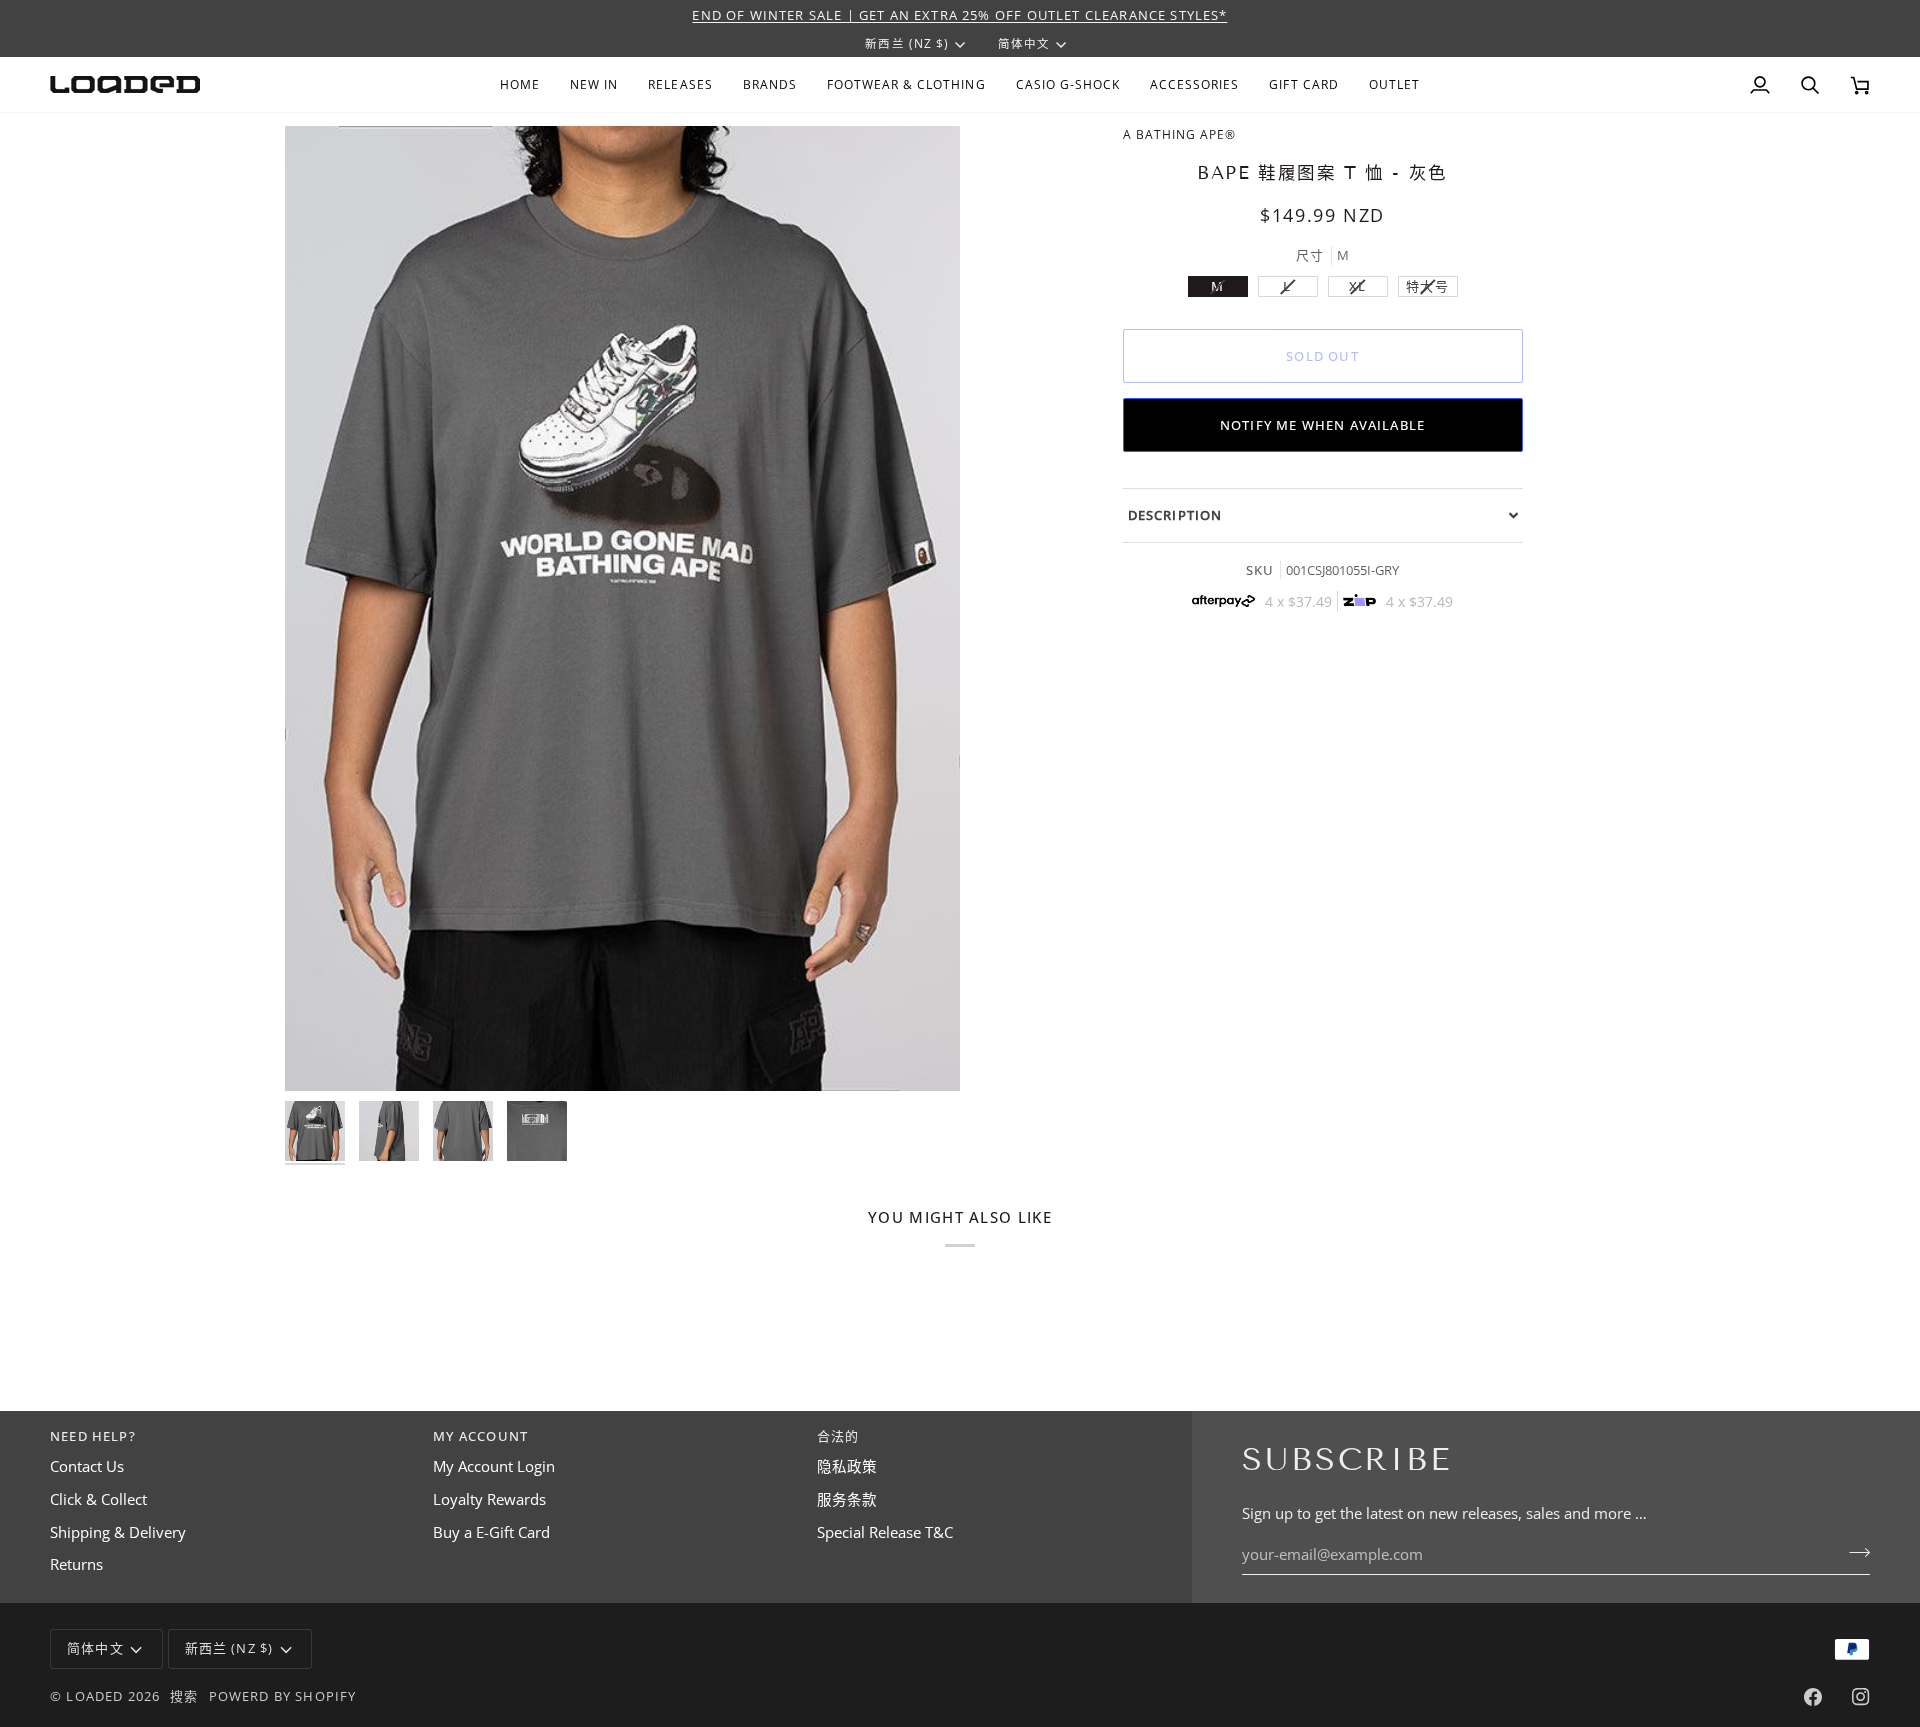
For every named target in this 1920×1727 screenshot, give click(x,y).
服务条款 (847, 1499)
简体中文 (1024, 43)
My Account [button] (480, 1436)
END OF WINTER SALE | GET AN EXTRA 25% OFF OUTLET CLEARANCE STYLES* (959, 15)
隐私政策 (847, 1466)
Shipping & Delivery (118, 1532)
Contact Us (87, 1466)
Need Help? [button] (93, 1436)
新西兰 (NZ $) (906, 43)
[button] (770, 84)
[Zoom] (322, 1053)
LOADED (94, 1696)
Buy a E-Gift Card (491, 1532)
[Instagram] (1861, 1697)
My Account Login (494, 1466)
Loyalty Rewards (489, 1499)
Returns (76, 1564)
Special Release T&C (885, 1532)
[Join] (1853, 1552)
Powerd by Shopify (283, 1696)
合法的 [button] (838, 1436)
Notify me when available (1322, 425)
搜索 (184, 1696)
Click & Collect (98, 1499)
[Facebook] (1813, 1697)
